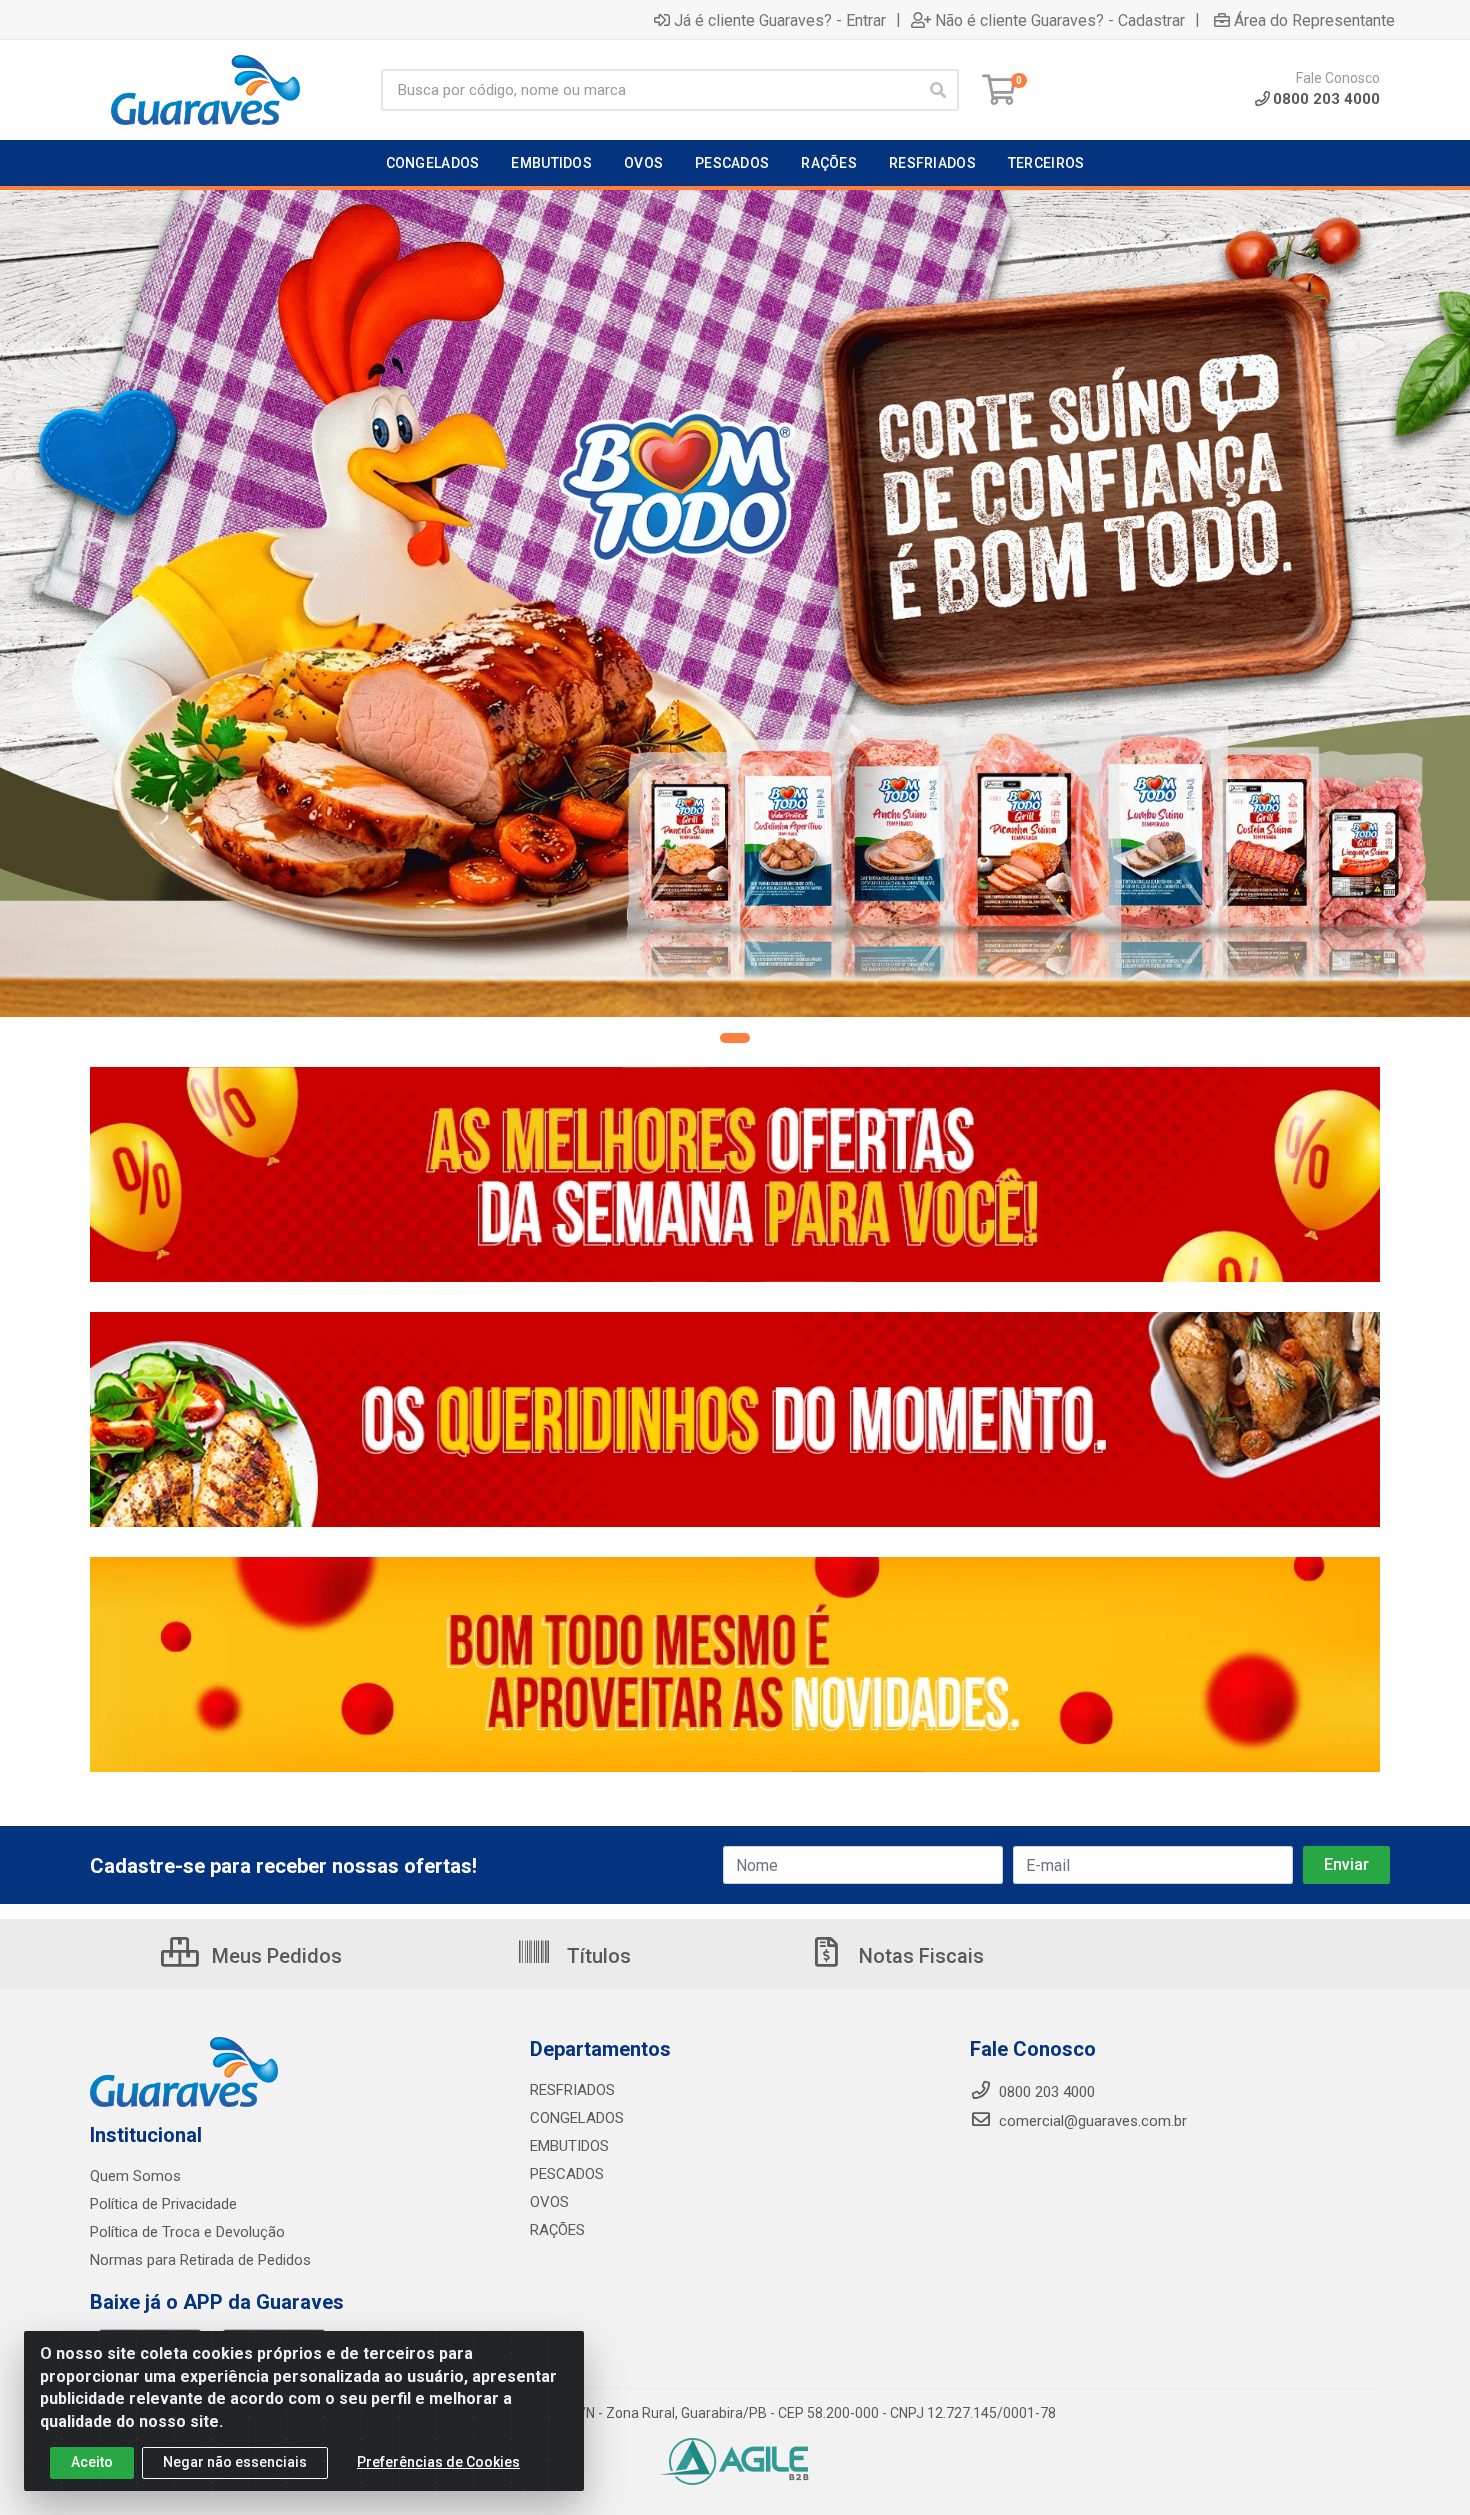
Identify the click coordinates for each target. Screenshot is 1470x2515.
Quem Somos (135, 2176)
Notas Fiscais (919, 1956)
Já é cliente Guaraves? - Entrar (780, 20)
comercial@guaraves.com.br (1091, 2121)
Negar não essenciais (235, 2462)
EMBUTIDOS (569, 2146)
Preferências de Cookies (438, 2462)
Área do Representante (1314, 20)
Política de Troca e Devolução (187, 2232)
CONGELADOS (577, 2118)
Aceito (92, 2462)
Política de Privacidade (163, 2204)
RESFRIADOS (572, 2090)
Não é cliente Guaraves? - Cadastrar (1060, 20)
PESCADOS (567, 2174)
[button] (735, 1038)
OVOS (549, 2202)
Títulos (596, 1956)
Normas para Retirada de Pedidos (200, 2260)
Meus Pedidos (274, 1956)
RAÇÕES (557, 2230)
